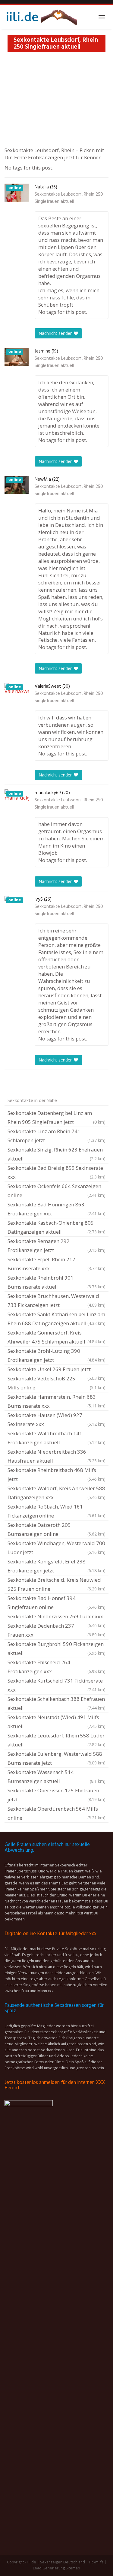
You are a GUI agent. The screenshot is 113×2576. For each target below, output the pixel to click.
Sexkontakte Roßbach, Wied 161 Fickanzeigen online (56, 1511)
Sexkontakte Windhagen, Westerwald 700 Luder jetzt (56, 1548)
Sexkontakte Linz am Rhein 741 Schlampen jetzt (56, 1136)
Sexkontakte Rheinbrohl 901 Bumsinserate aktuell (56, 1282)
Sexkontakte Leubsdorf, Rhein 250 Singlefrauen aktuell (69, 198)
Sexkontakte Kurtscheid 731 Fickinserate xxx (56, 1685)
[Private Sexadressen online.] (41, 17)
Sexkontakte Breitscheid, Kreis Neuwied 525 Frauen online (56, 1584)
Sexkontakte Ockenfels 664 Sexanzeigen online (56, 1191)
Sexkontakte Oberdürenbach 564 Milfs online (56, 1813)
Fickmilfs (96, 2562)
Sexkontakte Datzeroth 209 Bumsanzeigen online (56, 1529)
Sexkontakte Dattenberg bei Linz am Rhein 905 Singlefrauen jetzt (56, 1117)
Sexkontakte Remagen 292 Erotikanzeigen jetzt (56, 1246)
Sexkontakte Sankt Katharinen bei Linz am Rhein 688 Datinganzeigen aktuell (56, 1319)
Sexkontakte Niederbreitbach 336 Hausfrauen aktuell (56, 1456)
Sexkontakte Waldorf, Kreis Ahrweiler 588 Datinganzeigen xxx (56, 1493)
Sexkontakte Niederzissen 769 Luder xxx (56, 1617)
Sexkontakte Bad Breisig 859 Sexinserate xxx (56, 1172)
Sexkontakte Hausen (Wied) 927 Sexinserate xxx (56, 1420)
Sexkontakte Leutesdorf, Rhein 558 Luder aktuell (56, 1740)
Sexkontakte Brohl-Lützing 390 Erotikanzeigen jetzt (56, 1355)
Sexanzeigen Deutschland (63, 2562)
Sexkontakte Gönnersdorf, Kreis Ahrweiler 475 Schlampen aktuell (56, 1337)
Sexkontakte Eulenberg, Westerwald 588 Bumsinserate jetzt (56, 1758)
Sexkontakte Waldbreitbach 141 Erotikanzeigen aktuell (56, 1438)
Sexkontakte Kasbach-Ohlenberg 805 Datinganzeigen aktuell (56, 1227)
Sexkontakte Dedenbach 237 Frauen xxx (56, 1630)
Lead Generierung (49, 2568)
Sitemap (73, 2568)
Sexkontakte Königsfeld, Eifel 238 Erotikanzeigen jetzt (56, 1566)
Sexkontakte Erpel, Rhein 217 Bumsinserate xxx (56, 1264)
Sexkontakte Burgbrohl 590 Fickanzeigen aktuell (56, 1648)
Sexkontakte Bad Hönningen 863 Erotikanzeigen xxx (56, 1209)
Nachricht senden (56, 333)
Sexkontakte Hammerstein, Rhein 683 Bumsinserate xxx (56, 1401)
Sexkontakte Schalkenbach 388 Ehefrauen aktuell (56, 1703)
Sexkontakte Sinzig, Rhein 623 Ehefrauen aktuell (56, 1154)
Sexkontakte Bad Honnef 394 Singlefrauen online (56, 1603)
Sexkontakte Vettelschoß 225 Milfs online (56, 1383)
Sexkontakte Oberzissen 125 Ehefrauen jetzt (56, 1795)
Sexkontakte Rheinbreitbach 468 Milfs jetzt (56, 1474)
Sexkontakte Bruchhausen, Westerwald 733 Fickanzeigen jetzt (56, 1300)
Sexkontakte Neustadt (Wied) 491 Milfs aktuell (56, 1722)
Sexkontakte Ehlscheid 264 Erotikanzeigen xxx (56, 1667)
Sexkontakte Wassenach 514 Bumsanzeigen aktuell (56, 1777)
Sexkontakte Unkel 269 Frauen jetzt (56, 1370)
